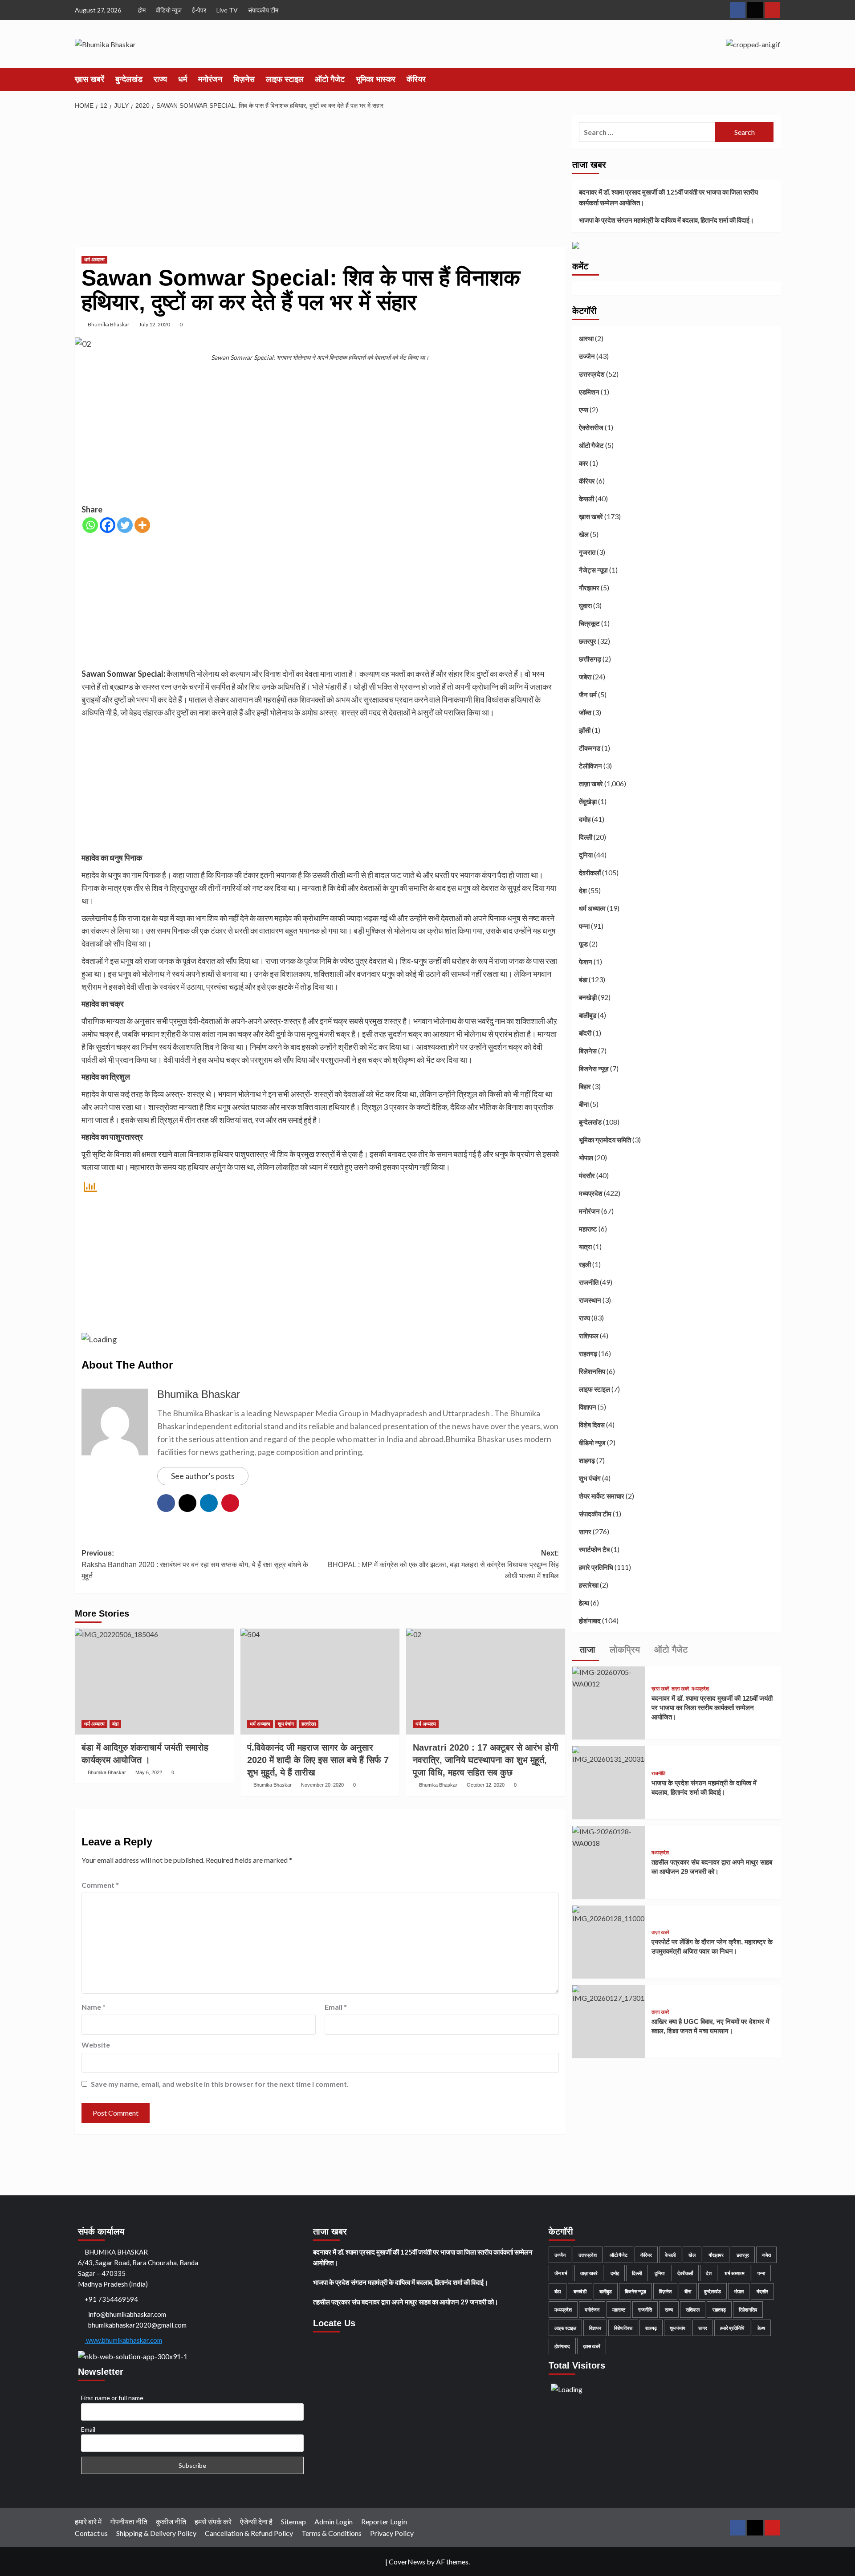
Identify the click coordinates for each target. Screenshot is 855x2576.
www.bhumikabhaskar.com (123, 2340)
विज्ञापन (588, 1407)
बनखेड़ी (588, 997)
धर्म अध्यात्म (94, 260)
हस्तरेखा (309, 1724)
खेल (584, 534)
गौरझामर (589, 588)
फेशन (586, 962)
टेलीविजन (590, 766)
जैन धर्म (588, 695)
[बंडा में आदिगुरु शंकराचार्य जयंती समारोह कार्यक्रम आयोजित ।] (154, 1682)
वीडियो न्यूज (169, 10)
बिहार (585, 1086)
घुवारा (585, 605)
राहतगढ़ (588, 1353)
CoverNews (407, 2562)
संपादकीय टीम (263, 10)
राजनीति (589, 1282)
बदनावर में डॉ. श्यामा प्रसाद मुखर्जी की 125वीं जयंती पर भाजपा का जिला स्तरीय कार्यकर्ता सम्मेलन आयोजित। (668, 197)
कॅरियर (416, 79)
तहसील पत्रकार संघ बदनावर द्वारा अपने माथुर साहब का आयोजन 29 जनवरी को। (406, 2302)
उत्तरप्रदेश (592, 374)
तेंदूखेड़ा (588, 801)
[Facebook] (108, 525)
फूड (583, 944)
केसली (586, 499)
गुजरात (587, 552)
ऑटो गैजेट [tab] (670, 1650)
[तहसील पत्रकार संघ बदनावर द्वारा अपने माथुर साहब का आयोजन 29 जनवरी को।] (609, 1836)
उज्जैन (587, 356)
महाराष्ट (588, 1229)
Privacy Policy (392, 2533)
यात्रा (585, 1247)
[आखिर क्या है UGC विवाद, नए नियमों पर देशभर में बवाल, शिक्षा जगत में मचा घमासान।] (609, 1993)
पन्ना (584, 926)
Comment (100, 1885)
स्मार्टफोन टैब (594, 1549)
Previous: (195, 1564)
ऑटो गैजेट (330, 79)
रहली (585, 1264)
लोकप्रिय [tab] (623, 1650)
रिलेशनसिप (592, 1371)
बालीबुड (588, 1015)
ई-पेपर (199, 10)
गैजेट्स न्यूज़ (593, 570)
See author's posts (203, 1476)
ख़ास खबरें (90, 79)
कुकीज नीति (171, 2521)
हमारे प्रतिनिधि (596, 1567)
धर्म (183, 79)
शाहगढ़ (587, 1460)
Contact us (91, 2533)
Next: (443, 1564)
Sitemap (293, 2521)
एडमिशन (589, 392)
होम (142, 10)
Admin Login (334, 2521)
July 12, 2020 (155, 324)
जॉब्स (585, 712)
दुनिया (586, 855)
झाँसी (585, 730)
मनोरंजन (210, 79)
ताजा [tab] (586, 1650)
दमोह (585, 819)
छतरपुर (588, 641)
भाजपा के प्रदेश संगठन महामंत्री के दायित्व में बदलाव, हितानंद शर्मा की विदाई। (666, 220)
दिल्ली (586, 837)
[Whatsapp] (90, 525)
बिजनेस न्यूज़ (594, 1069)
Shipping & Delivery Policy (156, 2533)
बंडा (115, 1724)
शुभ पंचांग (286, 1724)
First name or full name (112, 2398)
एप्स (584, 410)
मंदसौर (587, 1175)
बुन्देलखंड (129, 79)
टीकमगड (590, 748)
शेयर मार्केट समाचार (602, 1496)
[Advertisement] (320, 181)
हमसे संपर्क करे (213, 2521)
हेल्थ (584, 1603)
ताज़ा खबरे (591, 784)
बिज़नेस (244, 79)
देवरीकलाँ (590, 873)
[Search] (775, 79)
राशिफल (589, 1336)
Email (336, 2007)
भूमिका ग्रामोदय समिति (605, 1140)
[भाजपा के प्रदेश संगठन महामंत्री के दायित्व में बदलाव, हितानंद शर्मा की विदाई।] (609, 1754)
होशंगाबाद (590, 1621)
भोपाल (586, 1158)
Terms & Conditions (332, 2533)
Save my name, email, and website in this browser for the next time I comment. (220, 2084)
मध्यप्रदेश (591, 1193)
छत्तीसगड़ (590, 659)
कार (584, 463)
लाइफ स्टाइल (285, 79)
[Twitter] (125, 525)
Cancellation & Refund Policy (249, 2533)
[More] (142, 525)
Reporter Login (384, 2521)
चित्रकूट (589, 623)
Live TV (227, 10)
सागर (585, 1532)
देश (583, 890)
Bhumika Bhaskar (109, 324)
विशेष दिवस (592, 1425)
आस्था (586, 338)
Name (94, 2007)
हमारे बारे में (88, 2521)
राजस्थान (590, 1300)
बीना (584, 1104)
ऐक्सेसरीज (591, 427)
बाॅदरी (585, 1033)
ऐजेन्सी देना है (256, 2521)
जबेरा (585, 677)
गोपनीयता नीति (129, 2521)
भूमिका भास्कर (376, 79)
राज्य (160, 79)
